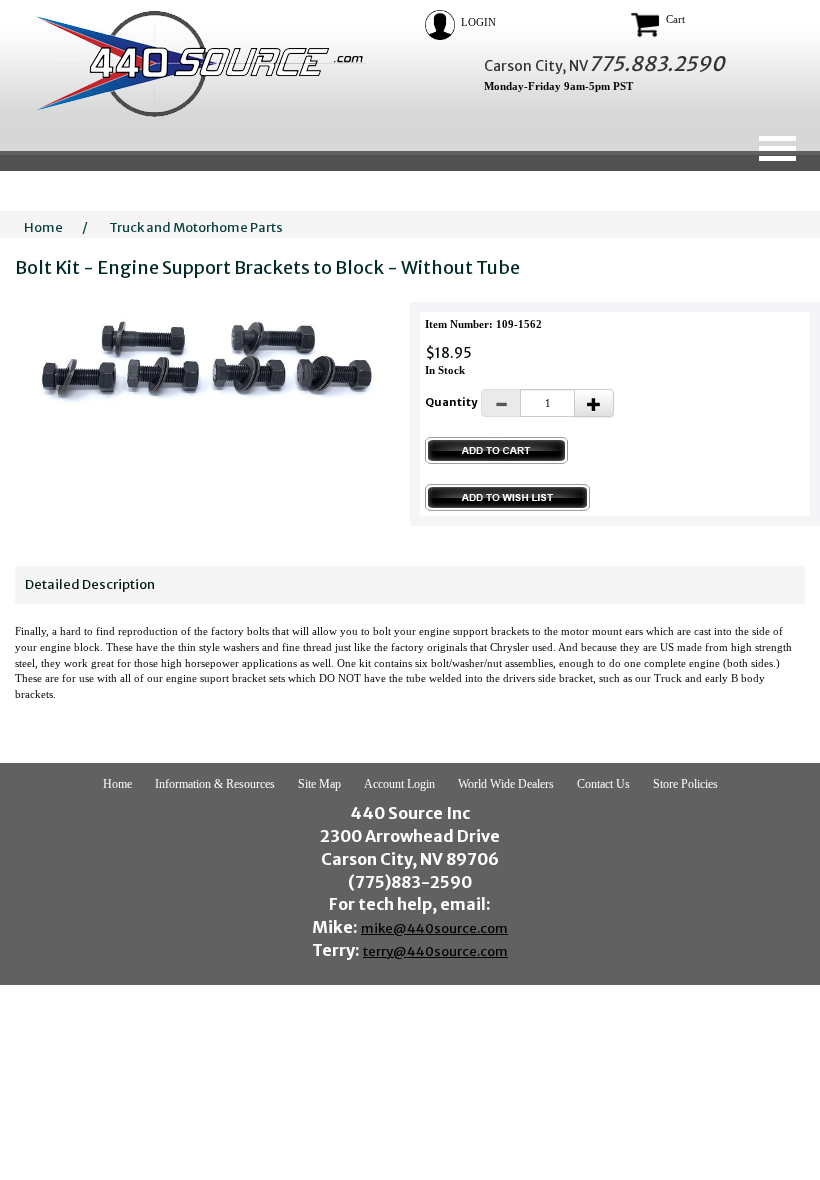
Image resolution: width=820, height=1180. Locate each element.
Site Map (319, 784)
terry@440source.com (435, 951)
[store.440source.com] (191, 63)
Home (43, 227)
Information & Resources (215, 784)
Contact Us (603, 784)
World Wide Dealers (506, 784)
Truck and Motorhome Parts (196, 227)
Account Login (399, 784)
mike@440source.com (434, 928)
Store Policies (685, 784)
